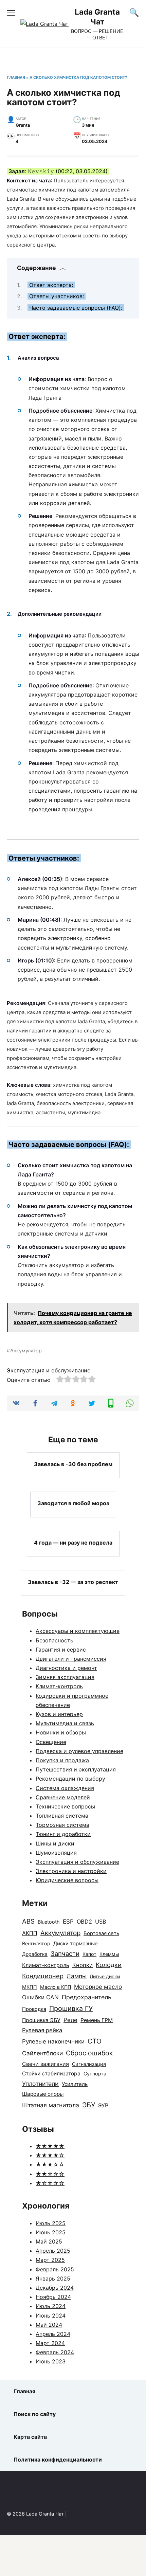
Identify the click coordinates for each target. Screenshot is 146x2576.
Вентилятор (36, 1944)
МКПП (30, 1987)
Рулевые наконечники (53, 2041)
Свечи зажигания (45, 2064)
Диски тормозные (76, 1943)
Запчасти (65, 1953)
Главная (16, 77)
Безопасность (54, 1640)
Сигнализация (89, 2064)
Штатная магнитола (51, 2105)
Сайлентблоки (42, 2053)
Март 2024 (50, 2343)
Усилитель (75, 2084)
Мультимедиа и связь (65, 1723)
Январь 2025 (53, 2278)
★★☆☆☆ (50, 2174)
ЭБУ (89, 2105)
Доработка (35, 1954)
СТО (95, 2041)
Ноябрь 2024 (53, 2297)
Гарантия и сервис (61, 1650)
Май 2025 (49, 2241)
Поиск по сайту (35, 2414)
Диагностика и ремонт (66, 1668)
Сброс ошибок (89, 2053)
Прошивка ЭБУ (41, 2020)
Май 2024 (49, 2325)
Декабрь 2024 (55, 2288)
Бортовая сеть (101, 1933)
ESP (68, 1921)
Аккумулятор (26, 1350)
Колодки (109, 1965)
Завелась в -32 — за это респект (73, 1582)
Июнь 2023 (51, 2361)
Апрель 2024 (53, 2334)
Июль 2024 (51, 2306)
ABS (28, 1921)
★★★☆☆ (50, 2164)
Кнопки (83, 1965)
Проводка (34, 2009)
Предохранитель (87, 1997)
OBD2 (84, 1922)
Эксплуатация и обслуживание (49, 1370)
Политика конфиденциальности (58, 2460)
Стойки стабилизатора (51, 2074)
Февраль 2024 (55, 2352)
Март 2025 (50, 2260)
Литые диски (105, 1976)
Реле (70, 2020)
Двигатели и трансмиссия (71, 1659)
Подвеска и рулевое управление (79, 1751)
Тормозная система (62, 1825)
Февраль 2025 (55, 2269)
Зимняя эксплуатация (65, 1677)
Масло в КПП (56, 1987)
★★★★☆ (50, 2155)
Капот (89, 1954)
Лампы (77, 1976)
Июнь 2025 (51, 2232)
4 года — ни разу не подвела (73, 1543)
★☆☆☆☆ (50, 2183)
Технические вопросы (65, 1806)
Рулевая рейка (42, 2030)
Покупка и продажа (62, 1760)
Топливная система (62, 1816)
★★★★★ (50, 2146)
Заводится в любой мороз (73, 1503)
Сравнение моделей (63, 1797)
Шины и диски (55, 1843)
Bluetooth (49, 1922)
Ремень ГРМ (97, 2020)
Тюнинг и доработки (63, 1834)
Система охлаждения (65, 1788)
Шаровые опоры (43, 2094)
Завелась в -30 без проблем (73, 1464)
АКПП (30, 1933)
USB (101, 1922)
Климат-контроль (59, 1686)
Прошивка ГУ (71, 2008)
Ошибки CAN (40, 1997)
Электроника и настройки (71, 1871)
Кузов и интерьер (59, 1714)
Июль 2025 (51, 2223)
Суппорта (95, 2074)
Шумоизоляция (56, 1853)
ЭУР (103, 2105)
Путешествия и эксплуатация (76, 1769)
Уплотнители (40, 2084)
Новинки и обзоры (61, 1732)
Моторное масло (98, 1987)
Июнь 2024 (51, 2316)
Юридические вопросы (67, 1880)
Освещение (51, 1742)
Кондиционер (43, 1976)
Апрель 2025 (53, 2251)
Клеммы (109, 1954)
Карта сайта (30, 2437)
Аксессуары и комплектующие (78, 1631)
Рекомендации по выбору (70, 1779)
